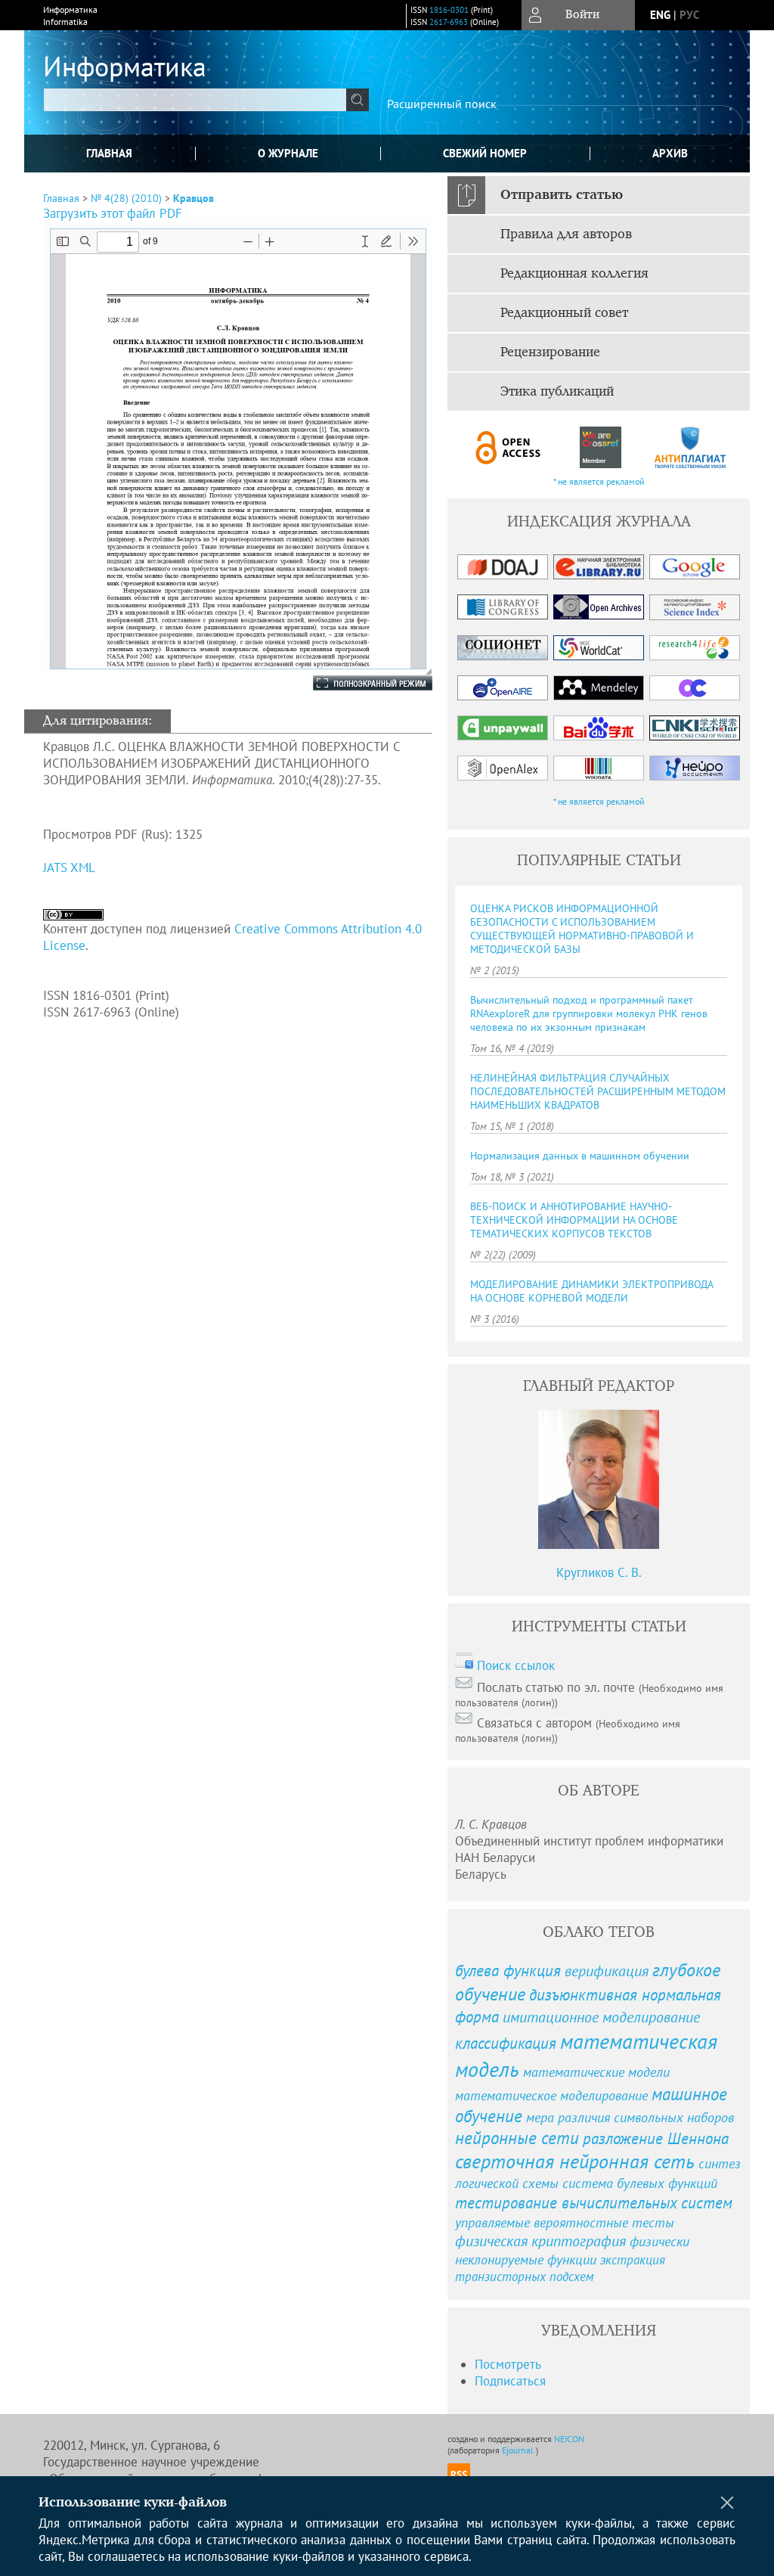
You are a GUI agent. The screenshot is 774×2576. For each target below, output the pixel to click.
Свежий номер (485, 153)
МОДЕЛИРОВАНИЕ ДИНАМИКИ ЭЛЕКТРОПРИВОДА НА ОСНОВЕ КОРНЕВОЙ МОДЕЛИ (591, 1291)
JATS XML (69, 867)
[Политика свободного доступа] (509, 447)
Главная (109, 153)
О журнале (288, 153)
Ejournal (519, 2450)
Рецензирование (550, 352)
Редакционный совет (564, 313)
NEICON (569, 2439)
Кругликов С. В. (599, 1572)
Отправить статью (562, 195)
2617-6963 (449, 22)
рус (689, 15)
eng (660, 15)
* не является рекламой (599, 481)
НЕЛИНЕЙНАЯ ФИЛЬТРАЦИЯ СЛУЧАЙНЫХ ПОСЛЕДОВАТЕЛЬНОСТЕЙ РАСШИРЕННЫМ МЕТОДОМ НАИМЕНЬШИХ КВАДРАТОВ (598, 1091)
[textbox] (195, 100)
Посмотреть (508, 2364)
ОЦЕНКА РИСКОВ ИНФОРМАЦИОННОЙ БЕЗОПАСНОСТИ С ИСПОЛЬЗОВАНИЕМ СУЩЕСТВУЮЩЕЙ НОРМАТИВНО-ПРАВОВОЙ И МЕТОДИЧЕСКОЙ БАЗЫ (582, 929)
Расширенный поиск (442, 104)
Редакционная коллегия (574, 274)
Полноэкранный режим (358, 683)
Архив (670, 153)
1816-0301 (449, 10)
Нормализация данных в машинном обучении (580, 1156)
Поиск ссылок (516, 1665)
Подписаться (510, 2381)
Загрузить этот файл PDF (113, 213)
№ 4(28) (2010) (126, 198)
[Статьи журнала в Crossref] (600, 447)
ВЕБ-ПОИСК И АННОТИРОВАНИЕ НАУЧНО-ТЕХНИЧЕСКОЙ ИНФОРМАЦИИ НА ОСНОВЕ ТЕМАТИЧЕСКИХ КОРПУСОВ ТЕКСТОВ (574, 1220)
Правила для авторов (566, 234)
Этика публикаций (557, 392)
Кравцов (193, 198)
